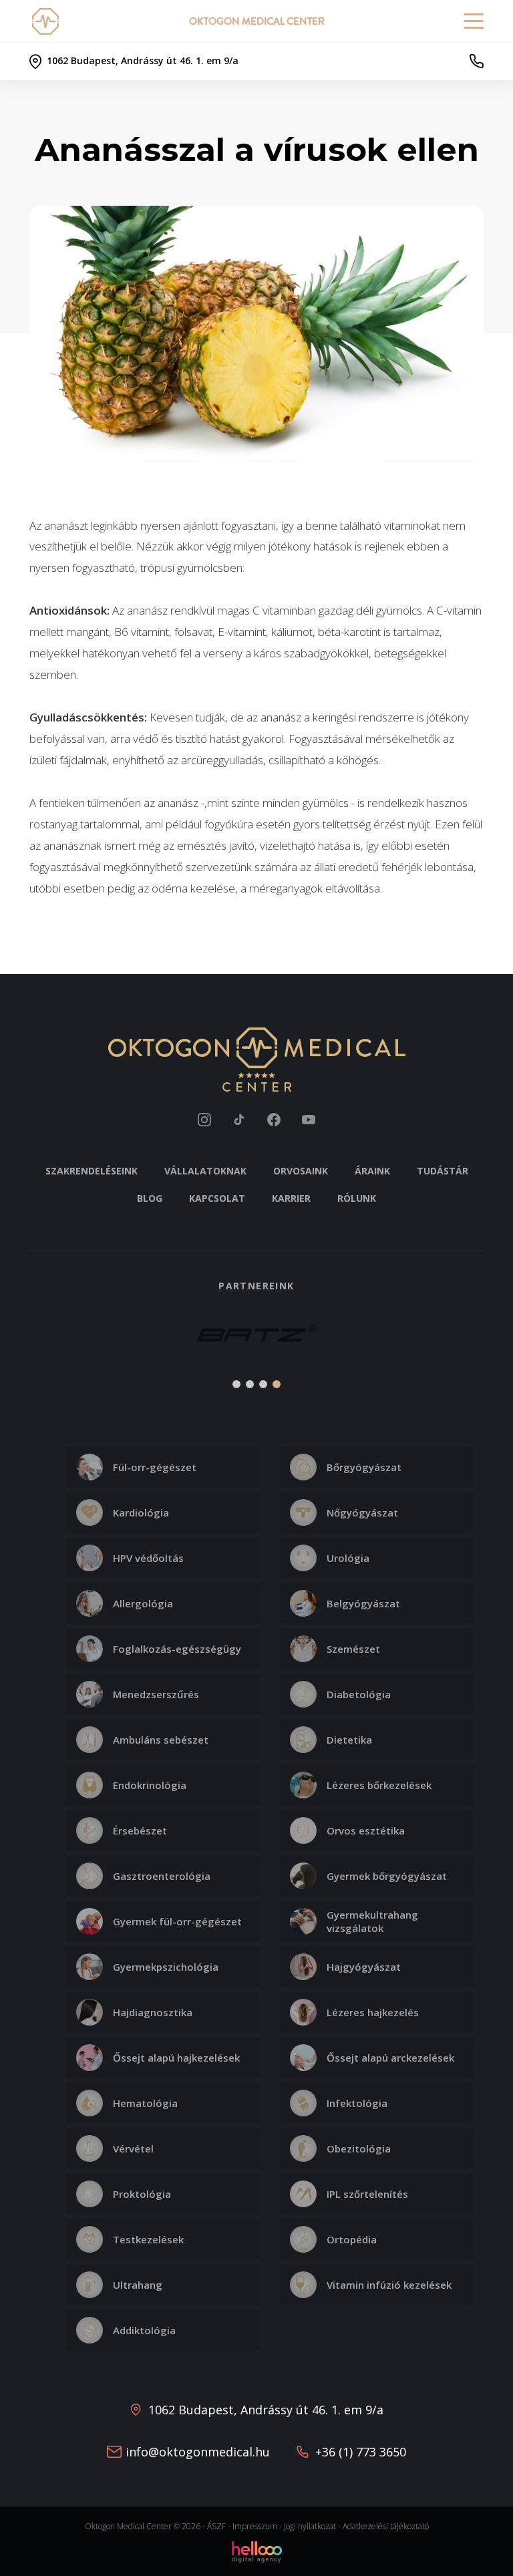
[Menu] (474, 21)
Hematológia (145, 2103)
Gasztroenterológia (162, 1876)
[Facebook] (274, 1120)
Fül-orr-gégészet (155, 1467)
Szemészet (353, 1649)
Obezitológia (359, 2148)
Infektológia (357, 2103)
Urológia (348, 1558)
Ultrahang (138, 2285)
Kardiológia (141, 1512)
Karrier (291, 1198)
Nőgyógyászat (362, 1512)
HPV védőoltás (148, 1558)
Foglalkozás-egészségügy (177, 1649)
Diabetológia (359, 1694)
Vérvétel (133, 2148)
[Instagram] (204, 1120)
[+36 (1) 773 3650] (476, 61)
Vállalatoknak (205, 1171)
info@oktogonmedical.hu (198, 2452)
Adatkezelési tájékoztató (386, 2526)
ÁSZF (216, 2526)
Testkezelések (148, 2239)
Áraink (372, 1171)
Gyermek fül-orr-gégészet (177, 1921)
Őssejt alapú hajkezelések (176, 2058)
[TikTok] (239, 1120)
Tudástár (443, 1171)
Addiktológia (144, 2330)
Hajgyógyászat (364, 1967)
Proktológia (142, 2194)
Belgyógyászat (363, 1603)
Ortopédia (352, 2239)
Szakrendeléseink (92, 1171)
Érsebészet (140, 1830)
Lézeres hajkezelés (373, 2012)
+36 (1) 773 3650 (361, 2452)
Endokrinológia (150, 1785)
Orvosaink (301, 1171)
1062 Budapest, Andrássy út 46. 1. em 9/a (266, 2410)
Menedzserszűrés (156, 1694)
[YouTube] (309, 1120)
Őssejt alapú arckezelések (390, 2058)
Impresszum (255, 2526)
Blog (150, 1198)
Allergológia (143, 1603)
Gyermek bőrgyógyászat (387, 1876)
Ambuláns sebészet (161, 1740)
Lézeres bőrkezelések (379, 1785)
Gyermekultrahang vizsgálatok (372, 1921)
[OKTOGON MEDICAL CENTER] (48, 21)
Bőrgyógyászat (364, 1467)
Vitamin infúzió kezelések (389, 2285)
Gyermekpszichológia (166, 1967)
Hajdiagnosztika (153, 2012)
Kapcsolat (217, 1198)
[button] (47, 1342)
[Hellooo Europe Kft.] (257, 2551)
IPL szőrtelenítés (367, 2194)
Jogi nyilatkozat (310, 2526)
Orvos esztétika (366, 1830)
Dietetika (349, 1740)
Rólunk (357, 1198)
